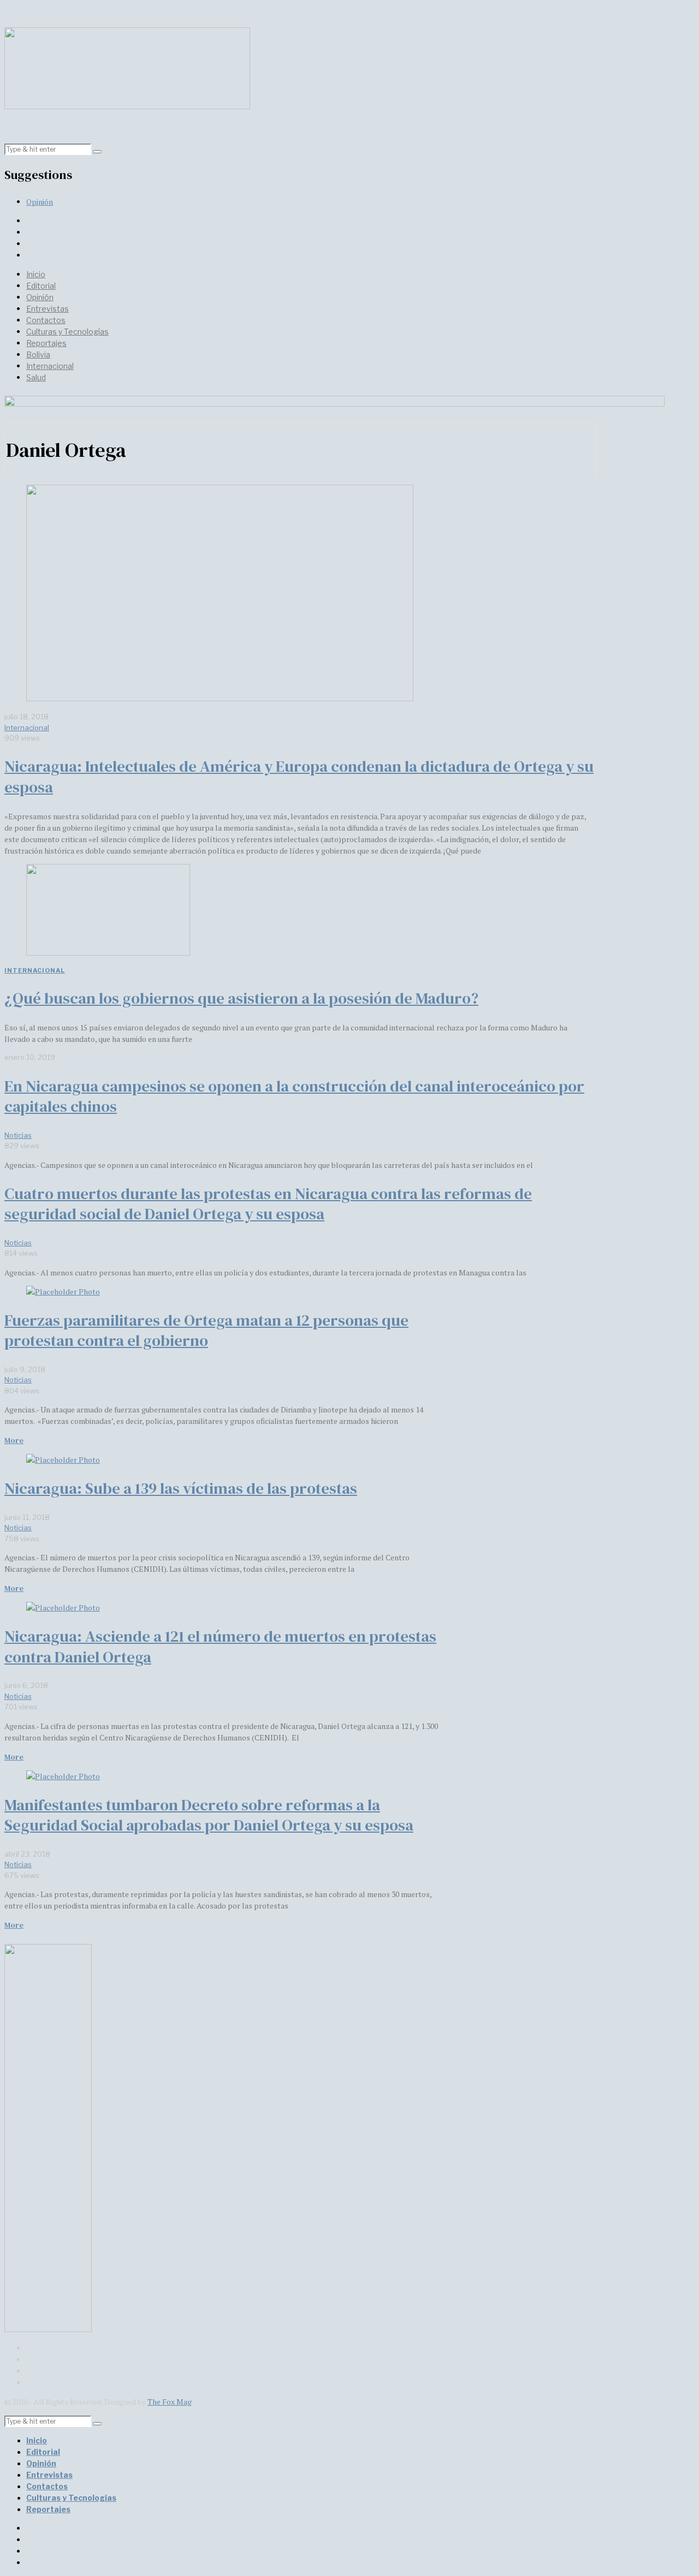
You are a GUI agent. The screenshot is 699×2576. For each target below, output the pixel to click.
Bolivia (38, 354)
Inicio (36, 274)
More (14, 1440)
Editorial (41, 286)
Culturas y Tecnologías (67, 332)
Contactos (46, 320)
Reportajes (46, 343)
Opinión (40, 202)
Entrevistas (48, 309)
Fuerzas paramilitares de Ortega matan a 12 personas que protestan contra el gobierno (206, 1331)
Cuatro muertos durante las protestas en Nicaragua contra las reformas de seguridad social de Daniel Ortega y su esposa (268, 1204)
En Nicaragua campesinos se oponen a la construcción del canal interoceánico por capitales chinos (294, 1096)
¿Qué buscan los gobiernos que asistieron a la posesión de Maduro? (241, 998)
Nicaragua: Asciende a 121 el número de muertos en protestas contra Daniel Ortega (220, 1647)
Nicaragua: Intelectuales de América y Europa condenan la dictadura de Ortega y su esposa (299, 777)
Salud (36, 377)
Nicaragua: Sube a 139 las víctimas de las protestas (181, 1488)
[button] (97, 152)
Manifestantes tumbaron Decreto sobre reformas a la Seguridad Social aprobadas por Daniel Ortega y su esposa (209, 1815)
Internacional (50, 366)
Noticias (18, 1135)
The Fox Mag (170, 2402)
